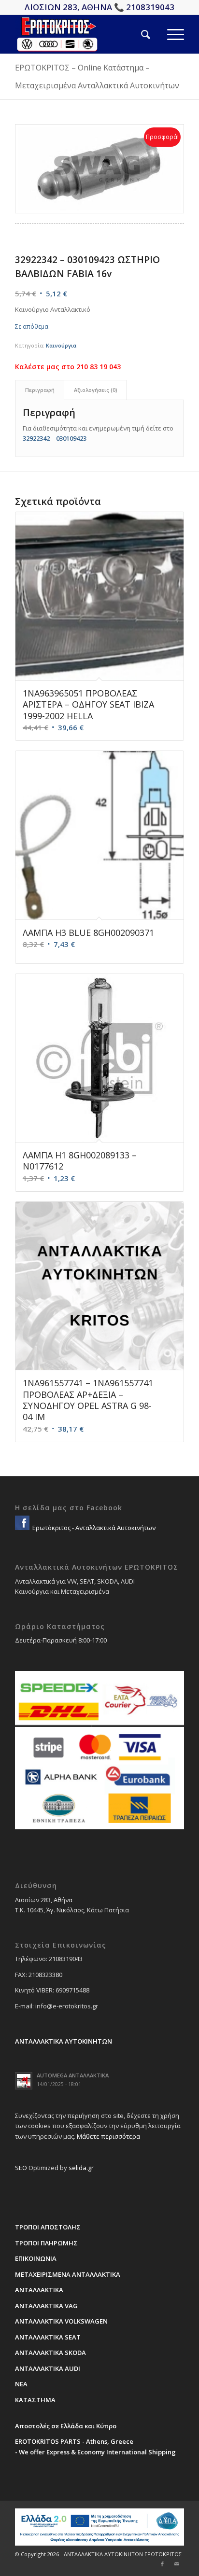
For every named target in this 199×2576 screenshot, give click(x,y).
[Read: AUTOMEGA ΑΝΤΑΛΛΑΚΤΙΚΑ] (24, 2081)
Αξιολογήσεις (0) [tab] (96, 390)
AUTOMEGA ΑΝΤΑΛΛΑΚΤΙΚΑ (73, 2075)
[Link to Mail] (177, 2564)
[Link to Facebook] (162, 2564)
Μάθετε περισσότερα (108, 2136)
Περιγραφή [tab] (40, 390)
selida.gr (81, 2168)
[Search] (137, 34)
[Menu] (167, 34)
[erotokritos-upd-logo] (83, 34)
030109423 (71, 438)
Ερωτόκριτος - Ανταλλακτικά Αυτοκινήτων (93, 1528)
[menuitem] (137, 34)
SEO (21, 2168)
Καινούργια (61, 345)
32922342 (36, 438)
